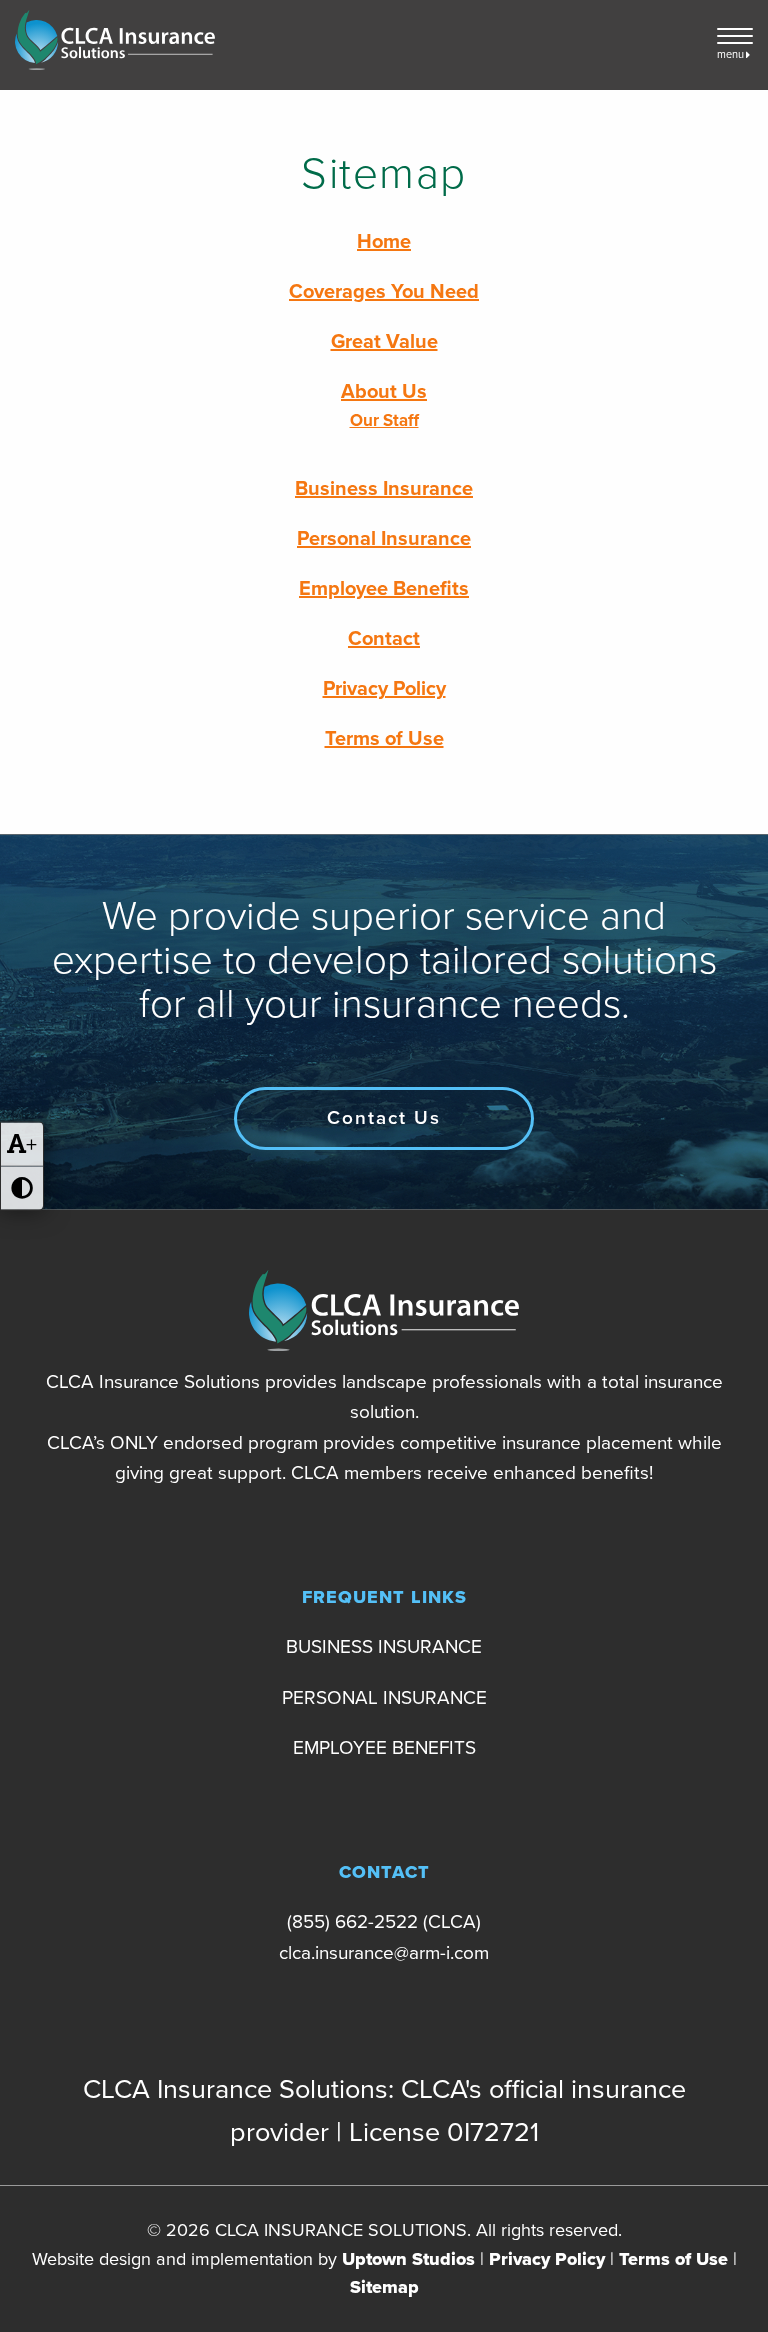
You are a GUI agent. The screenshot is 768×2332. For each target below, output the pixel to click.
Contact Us (384, 1118)
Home (384, 242)
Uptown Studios (408, 2259)
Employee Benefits (384, 589)
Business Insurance (384, 489)
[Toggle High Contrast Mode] (22, 1188)
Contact (384, 639)
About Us (384, 392)
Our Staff (384, 420)
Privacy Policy (384, 689)
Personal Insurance (384, 539)
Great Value (384, 342)
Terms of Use (384, 739)
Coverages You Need (384, 292)
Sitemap (384, 2287)
